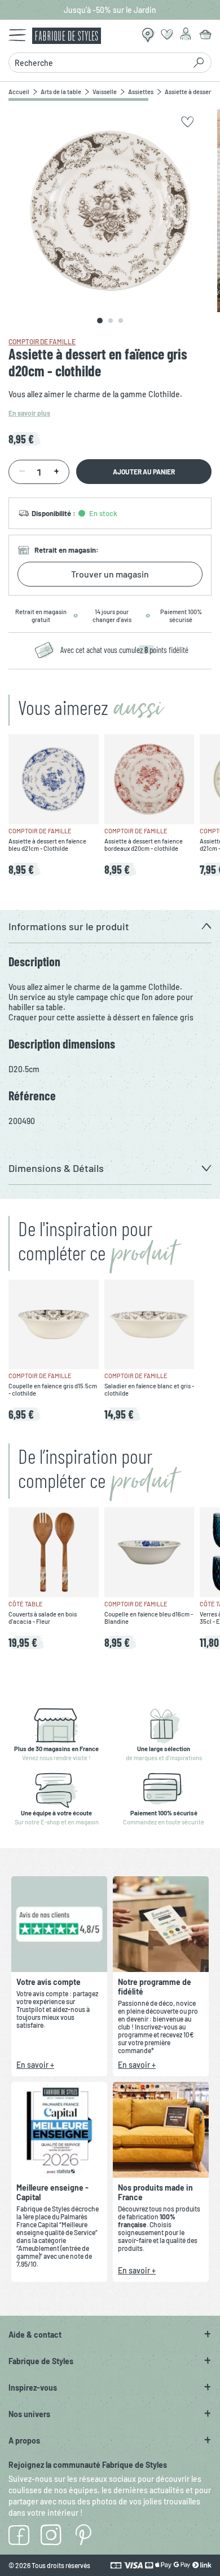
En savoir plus (29, 413)
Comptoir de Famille (42, 341)
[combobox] (100, 63)
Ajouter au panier (144, 472)
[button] (110, 927)
